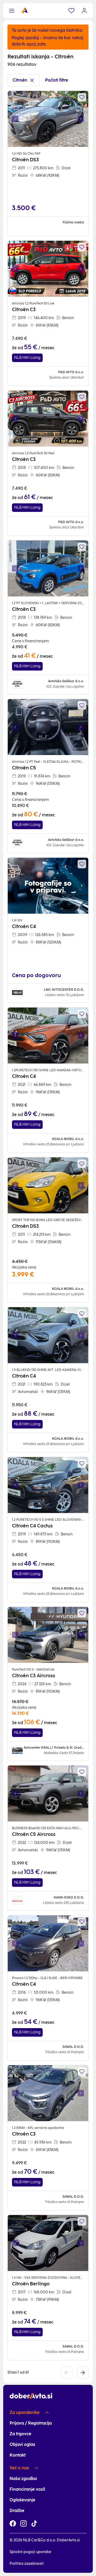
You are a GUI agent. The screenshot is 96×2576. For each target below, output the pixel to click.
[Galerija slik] (48, 119)
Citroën (20, 80)
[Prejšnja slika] (15, 119)
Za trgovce (20, 2434)
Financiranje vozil (27, 2489)
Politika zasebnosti (27, 2564)
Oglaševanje (22, 2500)
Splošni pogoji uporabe (30, 2552)
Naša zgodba (23, 2479)
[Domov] (25, 11)
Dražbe (17, 2511)
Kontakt (18, 2455)
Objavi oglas (22, 2444)
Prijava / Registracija (31, 2423)
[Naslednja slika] (81, 119)
